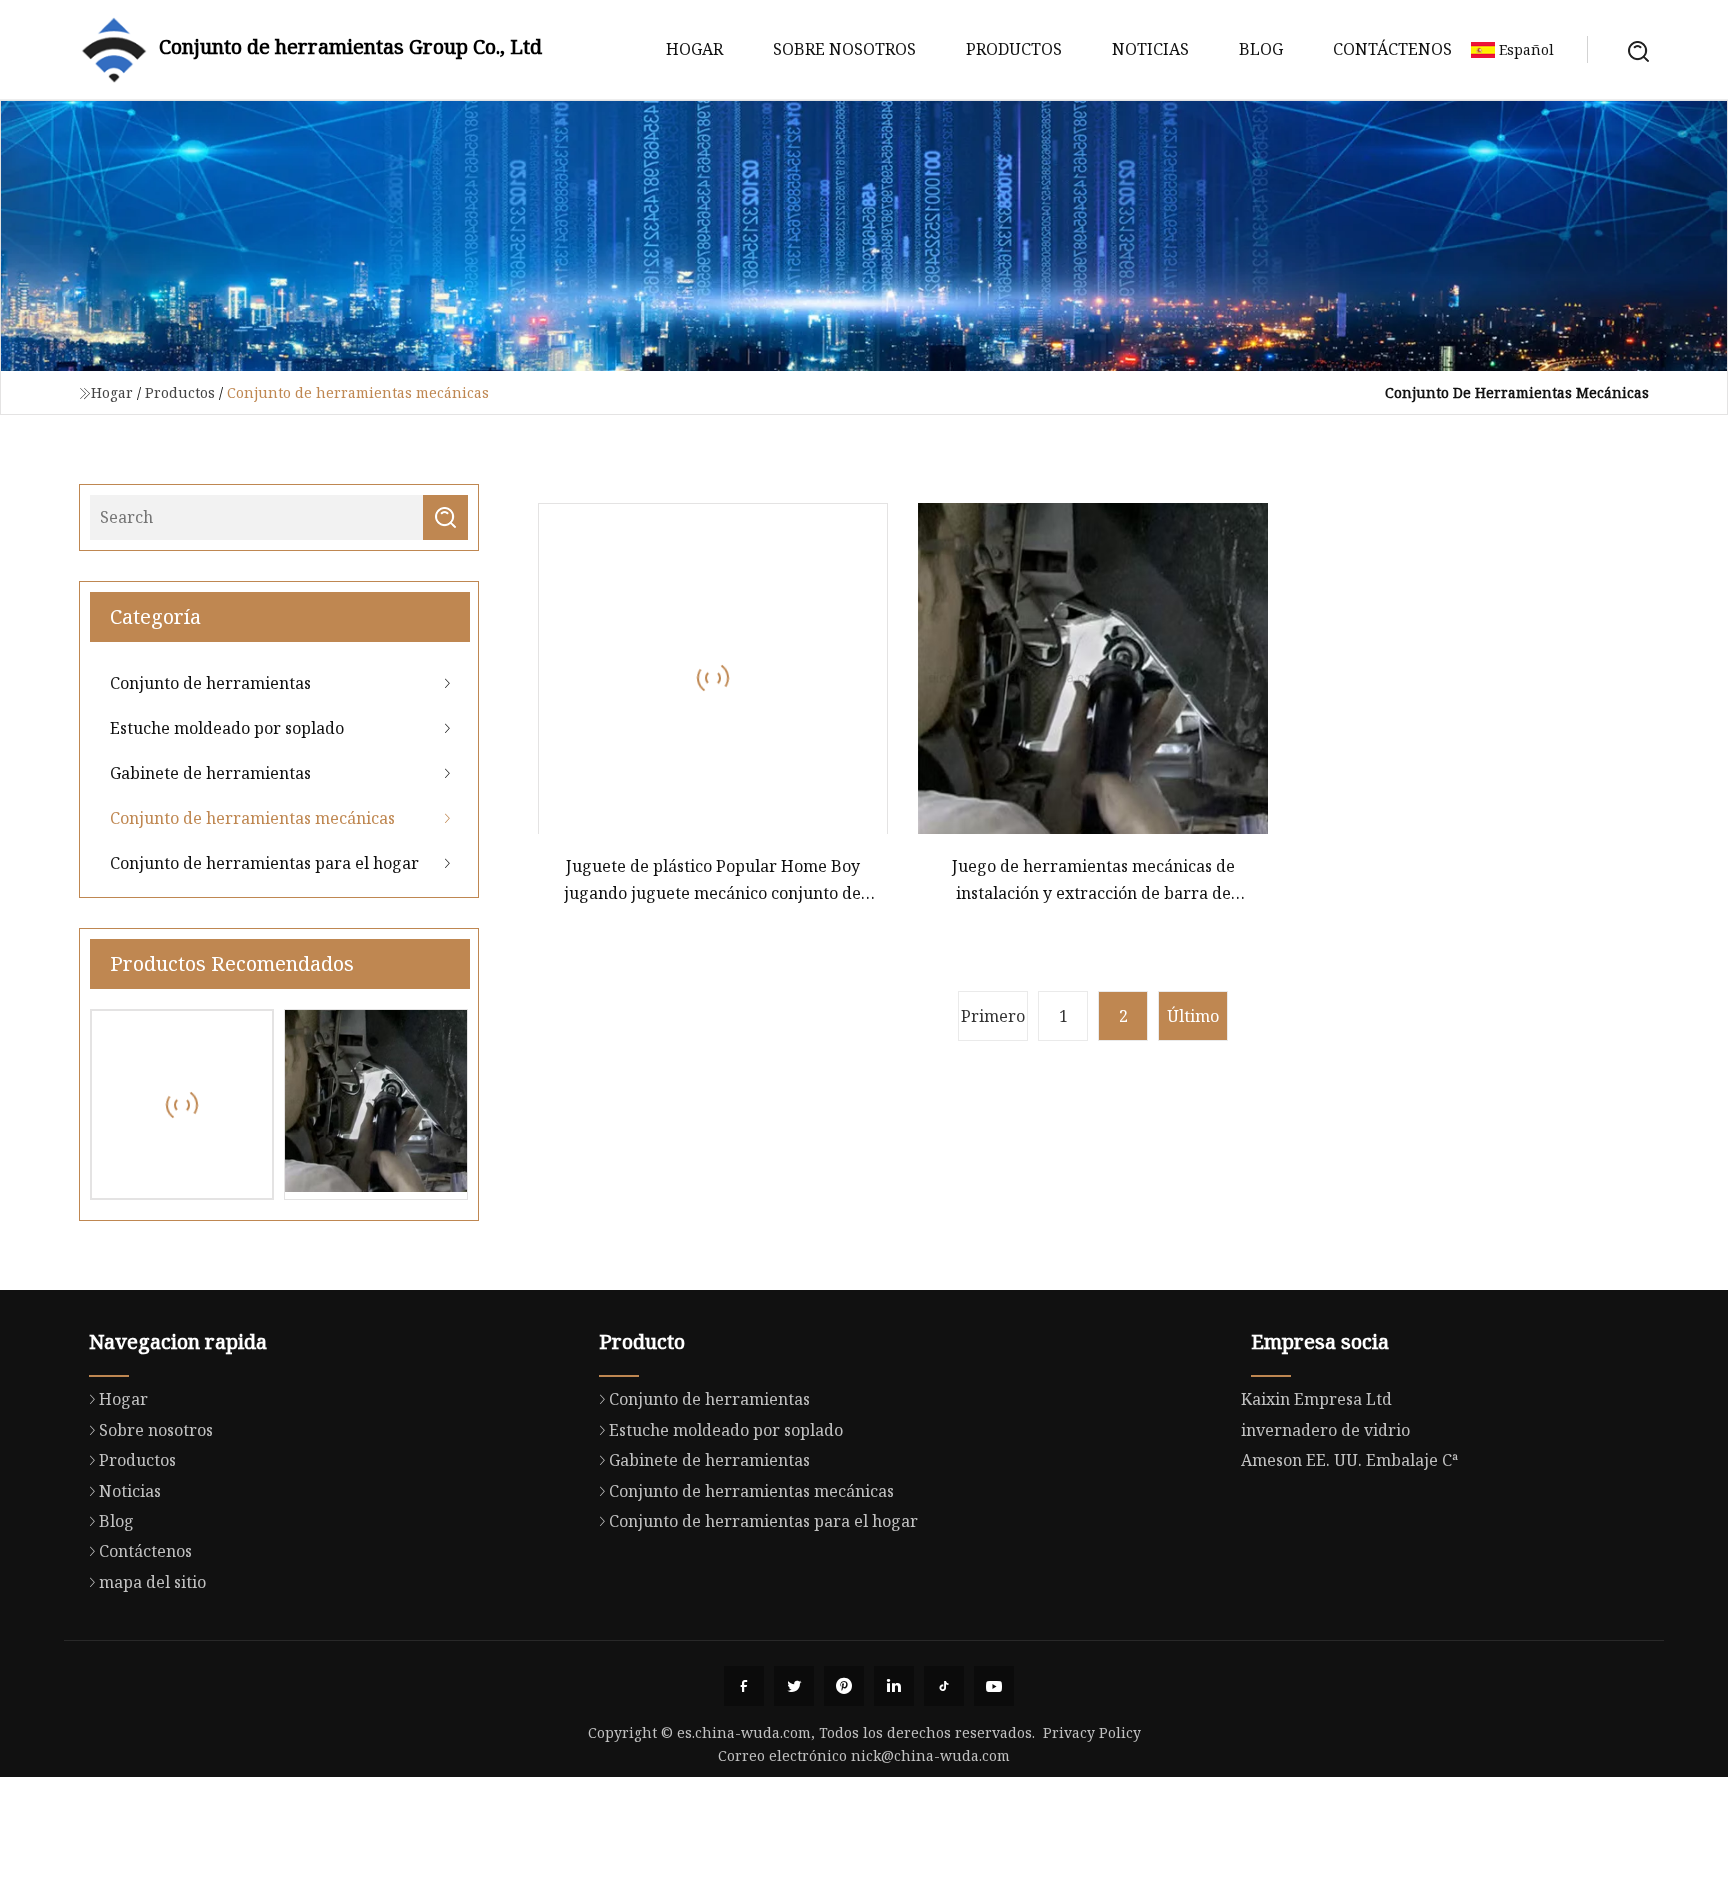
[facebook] (744, 1686)
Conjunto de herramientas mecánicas (252, 818)
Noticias (1150, 49)
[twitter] (794, 1686)
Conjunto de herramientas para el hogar (264, 863)
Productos (1014, 49)
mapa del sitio (152, 1582)
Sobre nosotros (844, 49)
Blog (1261, 49)
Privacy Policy (1092, 1732)
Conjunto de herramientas (210, 683)
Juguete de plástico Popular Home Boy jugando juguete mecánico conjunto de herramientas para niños (712, 880)
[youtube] (994, 1686)
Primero (993, 1016)
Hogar (694, 49)
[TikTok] (944, 1686)
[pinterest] (844, 1686)
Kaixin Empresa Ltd (1316, 1399)
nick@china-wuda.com (930, 1755)
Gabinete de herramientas (210, 773)
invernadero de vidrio (1325, 1430)
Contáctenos (1392, 49)
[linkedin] (894, 1686)
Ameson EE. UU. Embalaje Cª (1349, 1460)
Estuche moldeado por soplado (227, 728)
